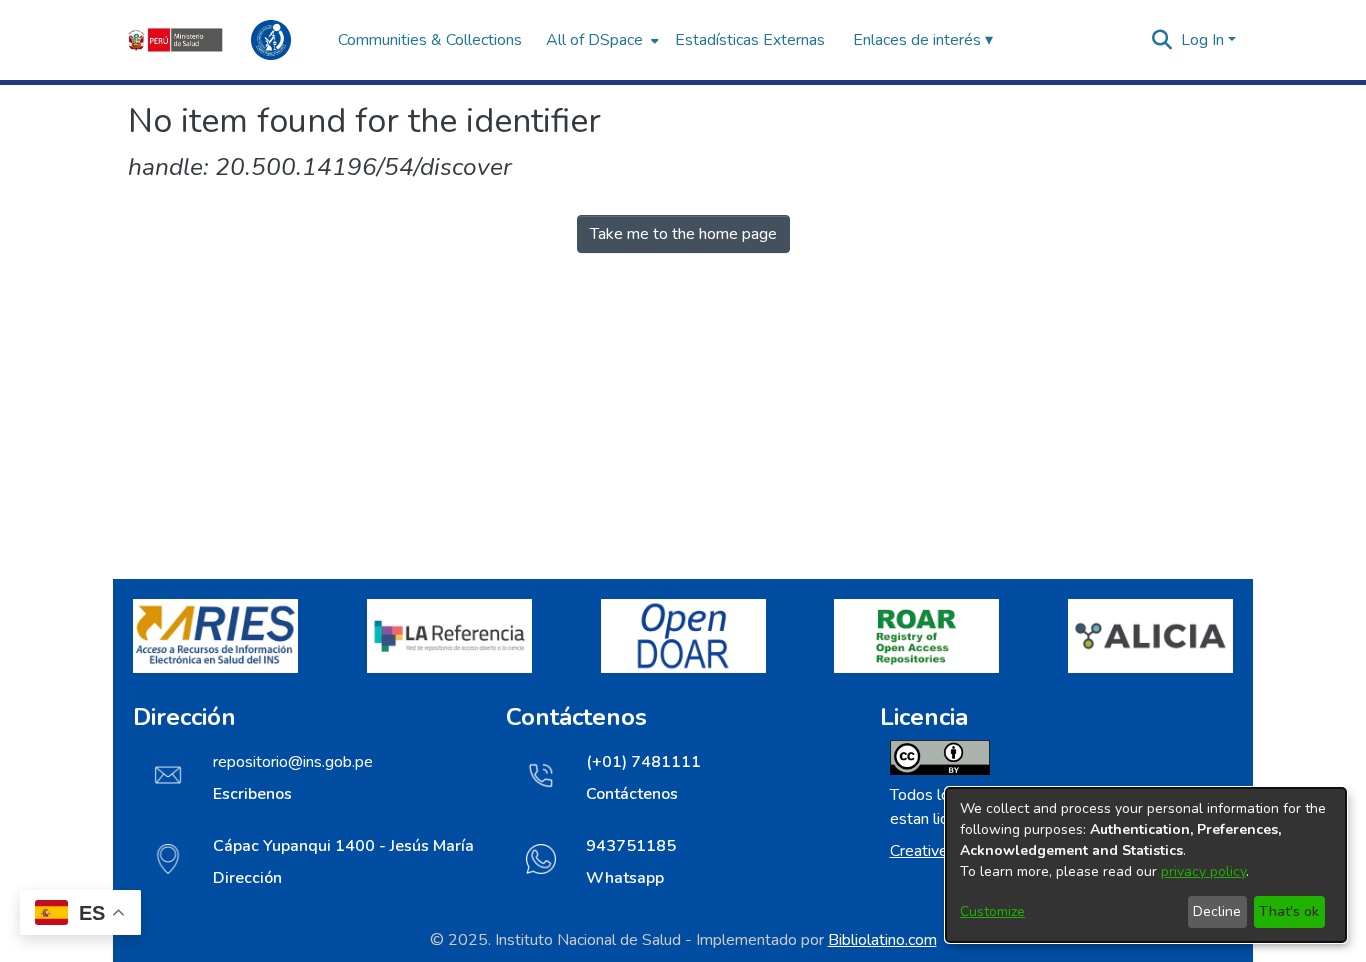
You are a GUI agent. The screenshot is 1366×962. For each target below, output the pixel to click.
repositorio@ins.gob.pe (293, 762)
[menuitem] (600, 40)
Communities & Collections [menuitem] (430, 40)
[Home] (223, 40)
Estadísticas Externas (750, 40)
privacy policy (1203, 871)
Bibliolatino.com (882, 940)
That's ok (1289, 911)
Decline (1217, 911)
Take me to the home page (683, 234)
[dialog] (1146, 865)
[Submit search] (1162, 40)
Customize (992, 911)
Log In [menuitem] (1202, 40)
